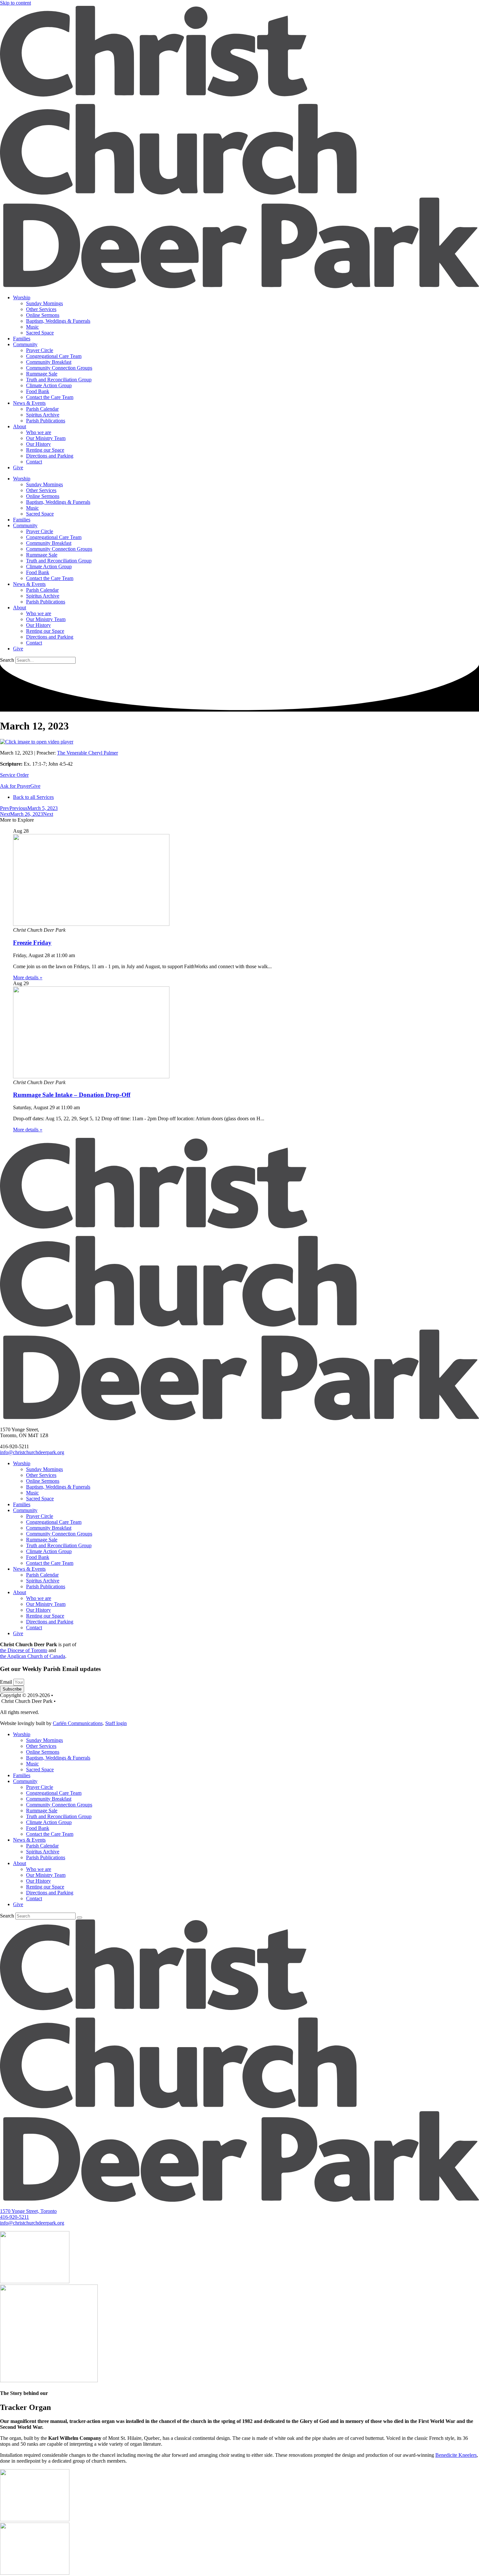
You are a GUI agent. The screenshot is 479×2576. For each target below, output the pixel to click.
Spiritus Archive (43, 415)
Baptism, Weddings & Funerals (58, 321)
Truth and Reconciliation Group (59, 380)
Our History (38, 444)
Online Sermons (43, 315)
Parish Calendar (42, 409)
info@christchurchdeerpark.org (32, 1452)
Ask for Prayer (15, 786)
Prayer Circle (40, 350)
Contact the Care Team (50, 397)
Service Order (14, 775)
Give (18, 467)
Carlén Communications (78, 1723)
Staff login (116, 1723)
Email (7, 1682)
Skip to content (15, 3)
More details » (28, 977)
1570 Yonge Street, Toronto (28, 2211)
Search (7, 660)
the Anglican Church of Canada (33, 1656)
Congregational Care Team (54, 356)
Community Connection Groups (59, 368)
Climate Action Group (49, 385)
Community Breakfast (49, 362)
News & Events (29, 403)
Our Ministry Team (46, 438)
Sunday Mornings (44, 303)
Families (22, 339)
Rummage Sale (42, 374)
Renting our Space (45, 450)
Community (25, 344)
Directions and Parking (50, 456)
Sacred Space (40, 333)
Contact (34, 462)
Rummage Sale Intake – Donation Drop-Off (72, 1095)
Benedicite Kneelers (456, 2455)
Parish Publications (46, 421)
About (20, 426)
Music (32, 327)
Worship (22, 297)
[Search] (80, 1918)
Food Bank (38, 391)
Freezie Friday (32, 943)
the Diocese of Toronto (24, 1650)
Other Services (41, 309)
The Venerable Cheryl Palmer (87, 753)
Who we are (39, 432)
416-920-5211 (15, 2217)
